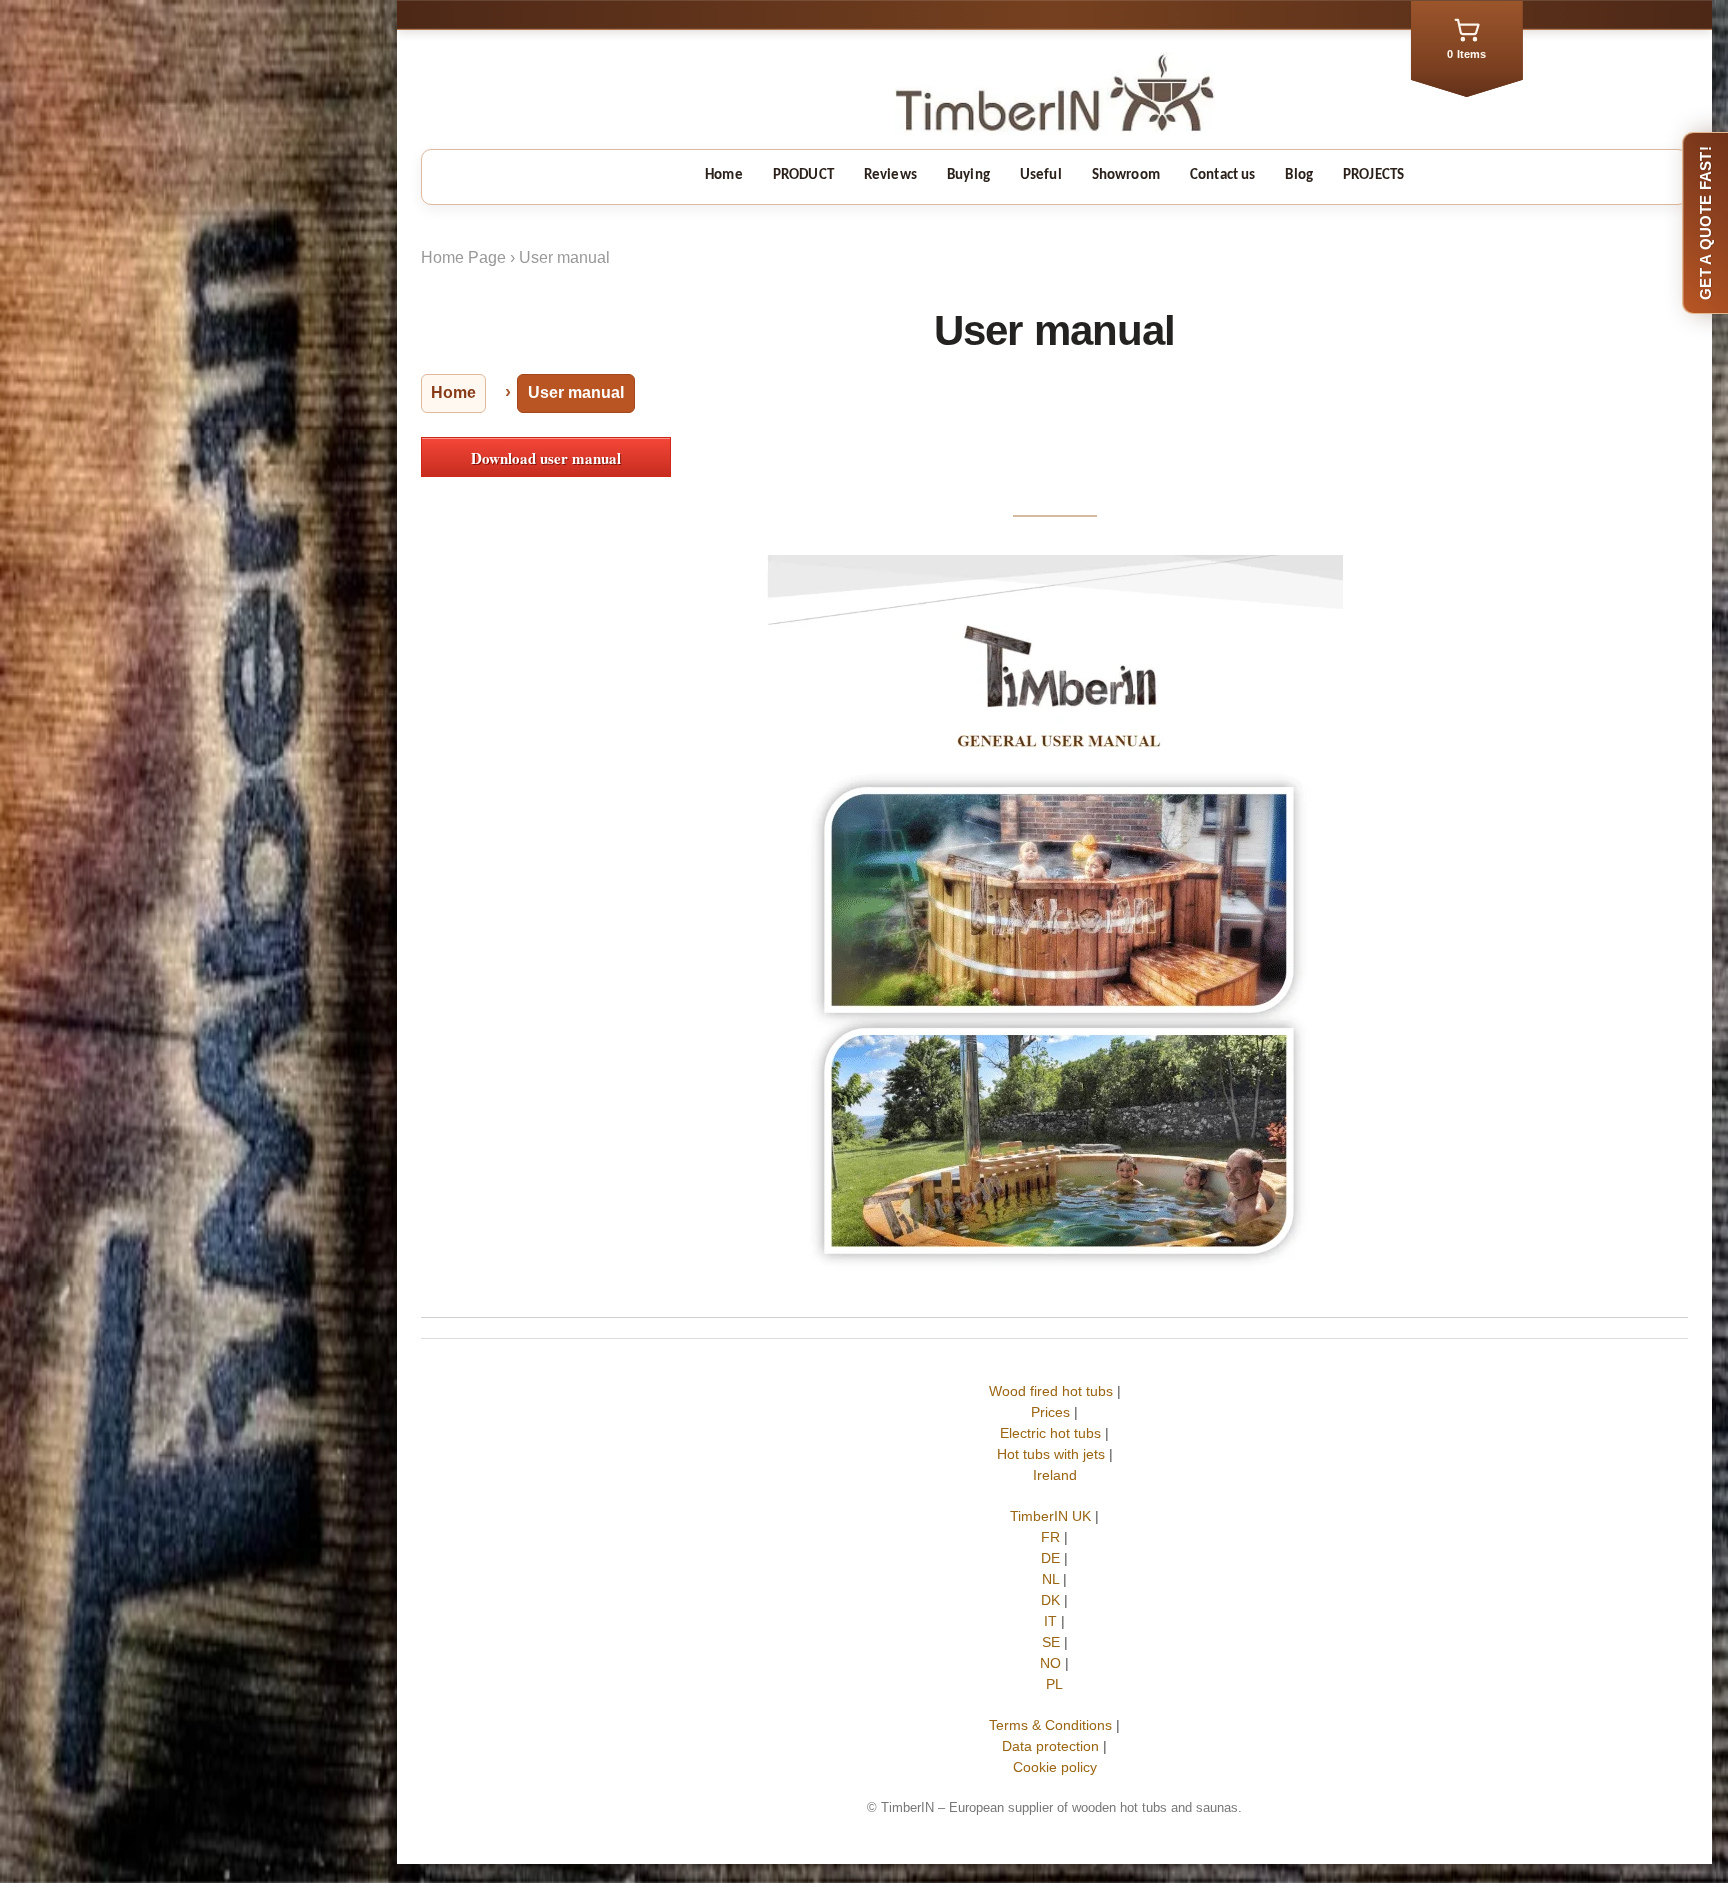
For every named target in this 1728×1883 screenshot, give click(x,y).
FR (1050, 1537)
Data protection (1050, 1746)
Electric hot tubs (1050, 1433)
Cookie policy (1055, 1767)
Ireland (1055, 1475)
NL (1050, 1579)
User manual (564, 257)
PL (1054, 1684)
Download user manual (546, 458)
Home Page (463, 257)
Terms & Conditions (1050, 1725)
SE (1051, 1642)
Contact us (1223, 175)
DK (1050, 1600)
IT (1050, 1621)
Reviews (890, 175)
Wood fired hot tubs (1051, 1391)
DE (1050, 1558)
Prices (1050, 1412)
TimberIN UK (1050, 1516)
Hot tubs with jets (1051, 1454)
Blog (1299, 175)
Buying (968, 175)
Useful (1041, 175)
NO (1050, 1663)
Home (724, 175)
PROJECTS (1373, 175)
